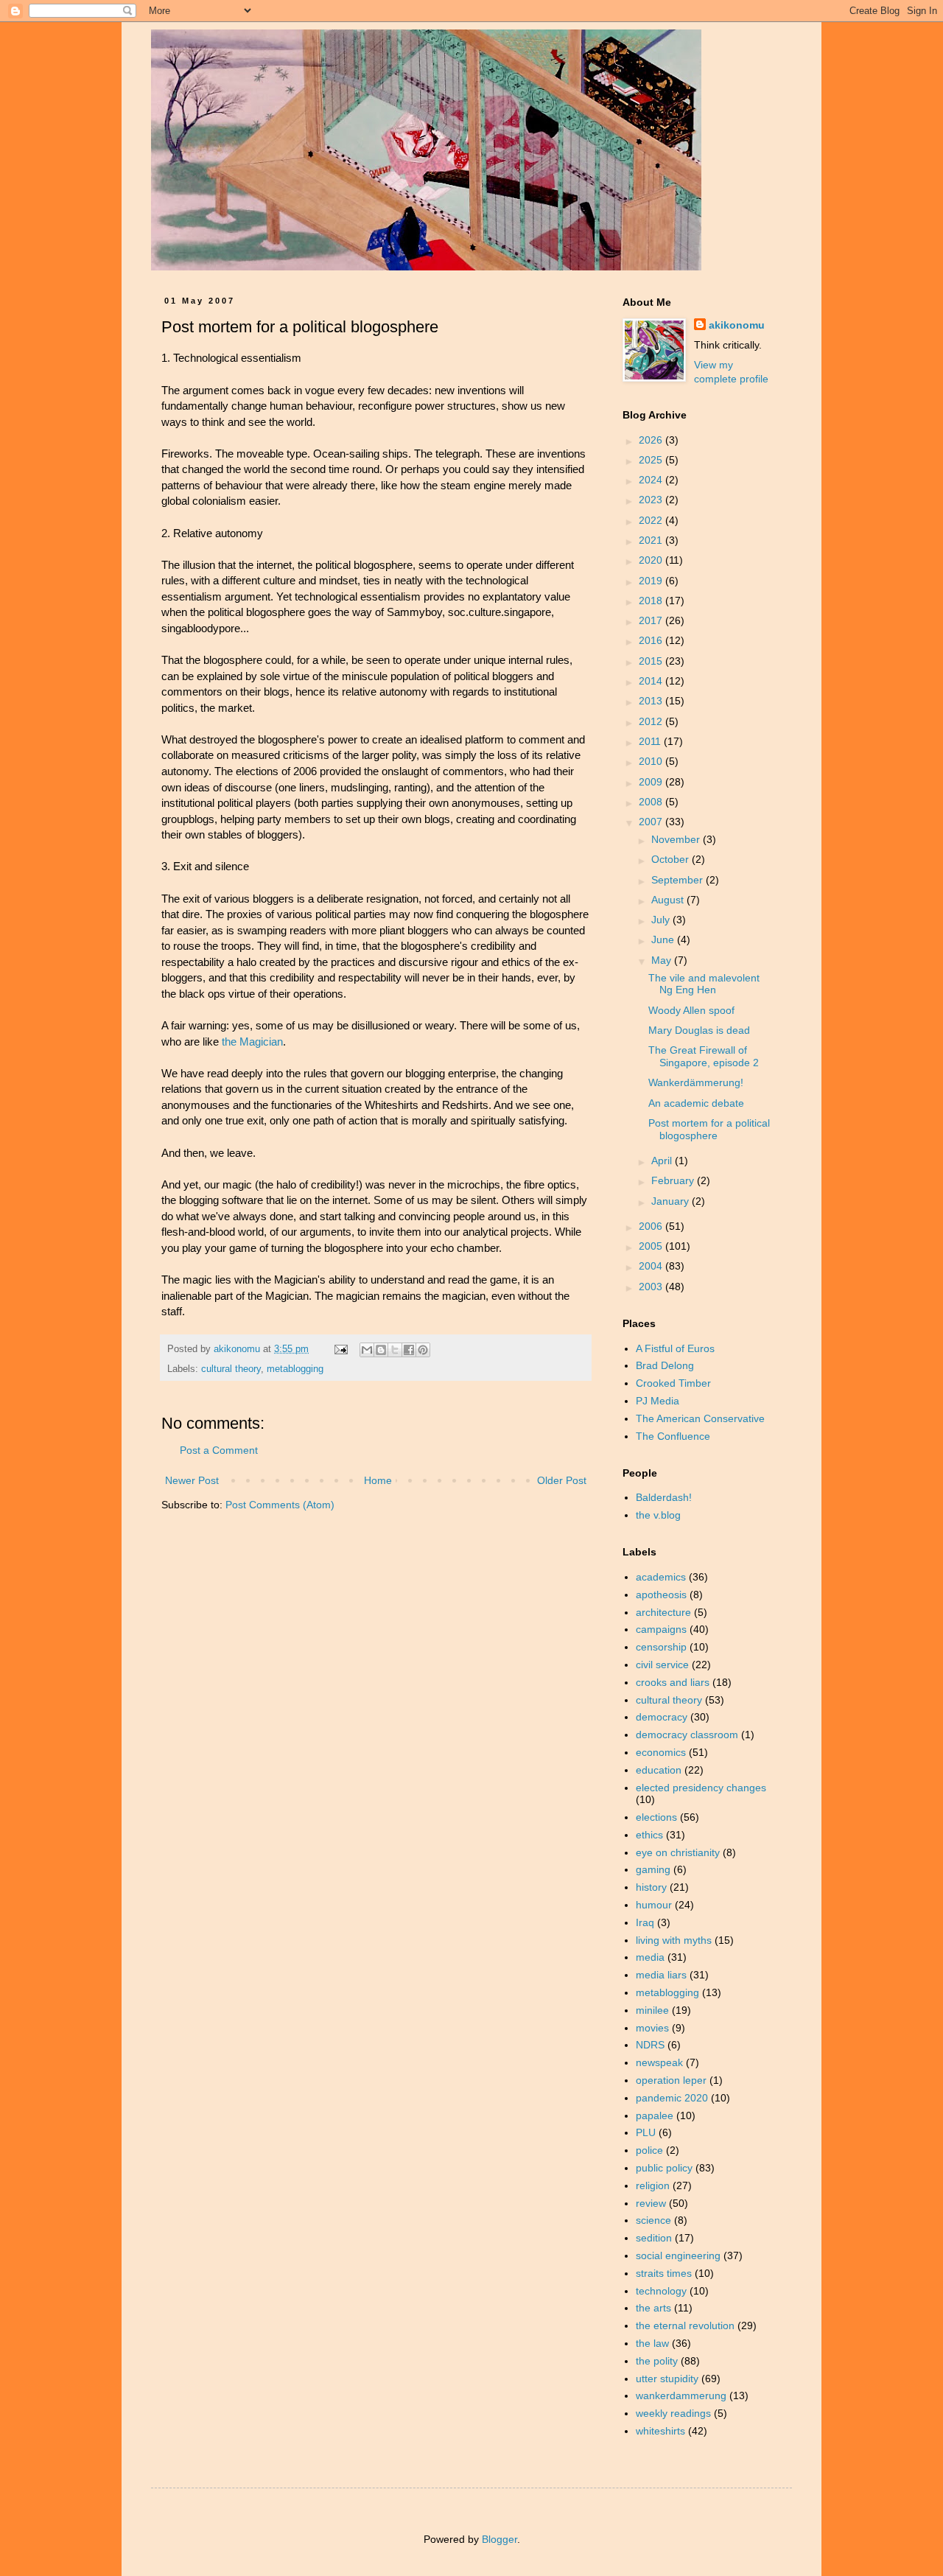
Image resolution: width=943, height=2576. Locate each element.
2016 (652, 640)
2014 (652, 681)
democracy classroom (687, 1735)
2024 (652, 480)
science (653, 2220)
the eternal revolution (685, 2325)
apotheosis (661, 1595)
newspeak (659, 2062)
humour (654, 1905)
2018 (652, 601)
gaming (653, 1869)
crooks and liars (673, 1682)
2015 (652, 661)
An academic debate (696, 1103)
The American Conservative (700, 1418)
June (664, 939)
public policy (664, 2168)
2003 (652, 1287)
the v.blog (658, 1515)
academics (661, 1577)
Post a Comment (219, 1450)
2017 (652, 620)
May (663, 960)
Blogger (499, 2539)
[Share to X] (395, 1350)
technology (661, 2291)
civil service (662, 1665)
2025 (652, 460)
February (674, 1180)
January (672, 1201)
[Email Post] (340, 1349)
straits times (664, 2273)
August (669, 900)
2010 (652, 761)
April (663, 1161)
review (651, 2203)
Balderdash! (664, 1497)
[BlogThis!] (381, 1350)
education (659, 1770)
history (651, 1887)
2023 (652, 500)
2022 (652, 520)
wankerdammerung (681, 2395)
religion (653, 2185)
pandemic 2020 (672, 2098)
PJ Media (658, 1401)
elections (656, 1817)
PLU (646, 2132)
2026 (652, 440)
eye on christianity (678, 1852)
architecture (663, 1612)
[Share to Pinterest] (423, 1350)
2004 (652, 1266)
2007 (652, 822)
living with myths (674, 1940)
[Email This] (367, 1350)
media (650, 1957)
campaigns (661, 1629)
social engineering (678, 2255)
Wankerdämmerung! (696, 1082)
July (662, 920)
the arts (653, 2308)
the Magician (252, 1042)
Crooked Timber (673, 1383)
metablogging (295, 1369)
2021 (652, 540)
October (672, 859)
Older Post (562, 1480)
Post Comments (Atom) (280, 1505)
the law (652, 2343)
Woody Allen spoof (691, 1010)
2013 (652, 701)
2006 (652, 1226)
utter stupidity (667, 2379)
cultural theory (231, 1369)
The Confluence (673, 1436)
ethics (649, 1835)
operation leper (671, 2080)
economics (661, 1752)
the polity (657, 2361)
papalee (655, 2115)
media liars (661, 1975)
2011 (651, 741)
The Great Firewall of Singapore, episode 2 (704, 1056)
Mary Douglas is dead (699, 1030)
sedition (654, 2238)
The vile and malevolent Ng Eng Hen (704, 984)
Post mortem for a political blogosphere (709, 1129)
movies (652, 2028)
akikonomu (737, 325)
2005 (652, 1246)
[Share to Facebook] (409, 1350)
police (649, 2150)
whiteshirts (660, 2431)
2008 (652, 802)
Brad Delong (665, 1365)
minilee (652, 2010)
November (677, 839)
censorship (661, 1647)
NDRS (650, 2045)
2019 (652, 581)
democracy (662, 1717)
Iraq (645, 1922)
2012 (652, 721)
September (679, 880)
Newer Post (192, 1480)
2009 (652, 782)
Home (378, 1480)
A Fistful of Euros (675, 1348)
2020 (652, 560)
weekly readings (673, 2413)
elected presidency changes (701, 1788)
